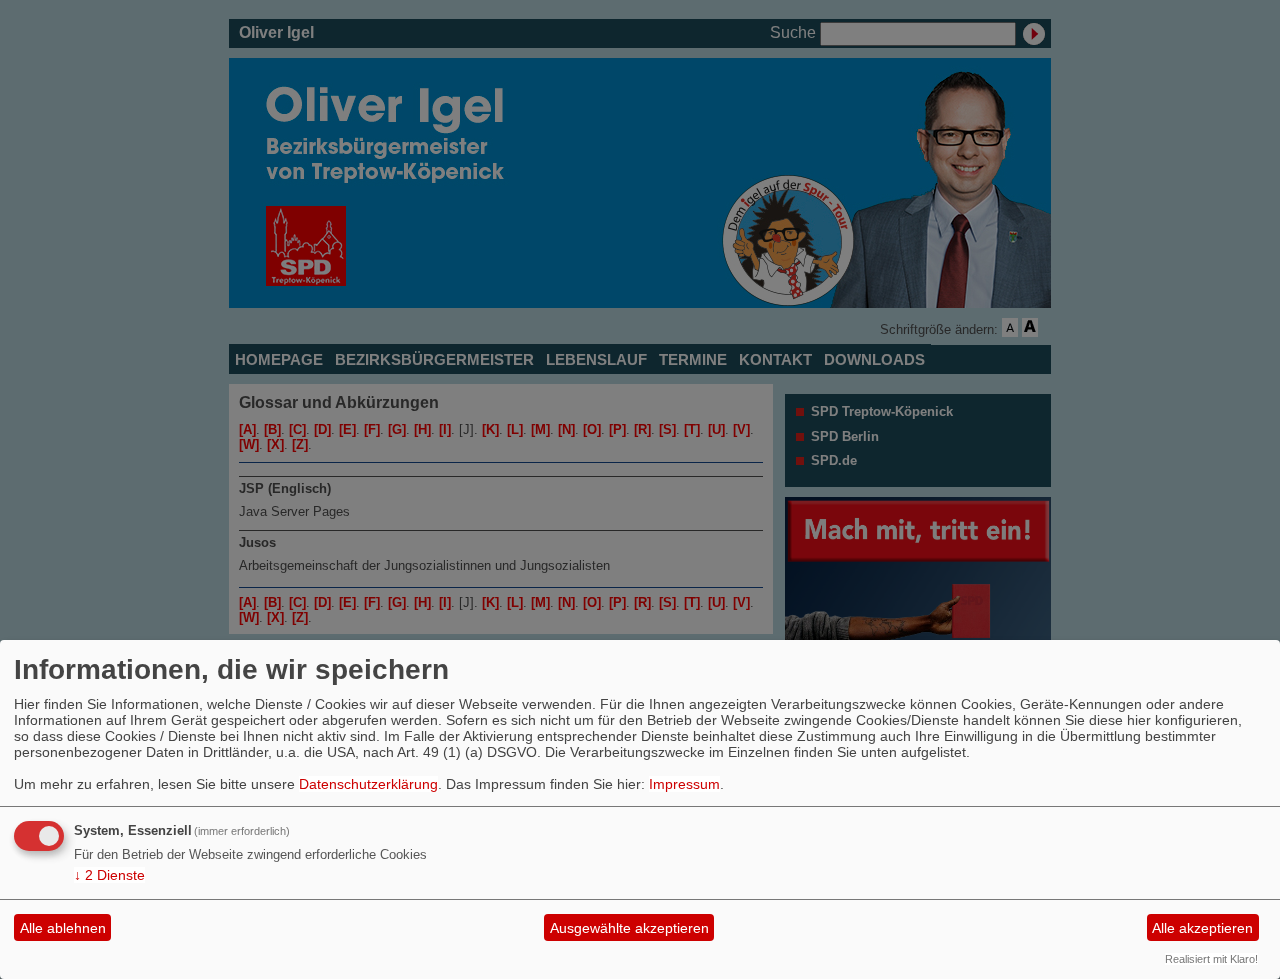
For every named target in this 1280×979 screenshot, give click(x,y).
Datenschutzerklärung (368, 784)
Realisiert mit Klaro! (1211, 959)
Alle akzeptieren (1202, 928)
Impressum (684, 784)
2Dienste (109, 875)
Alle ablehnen (63, 928)
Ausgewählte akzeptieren (629, 928)
